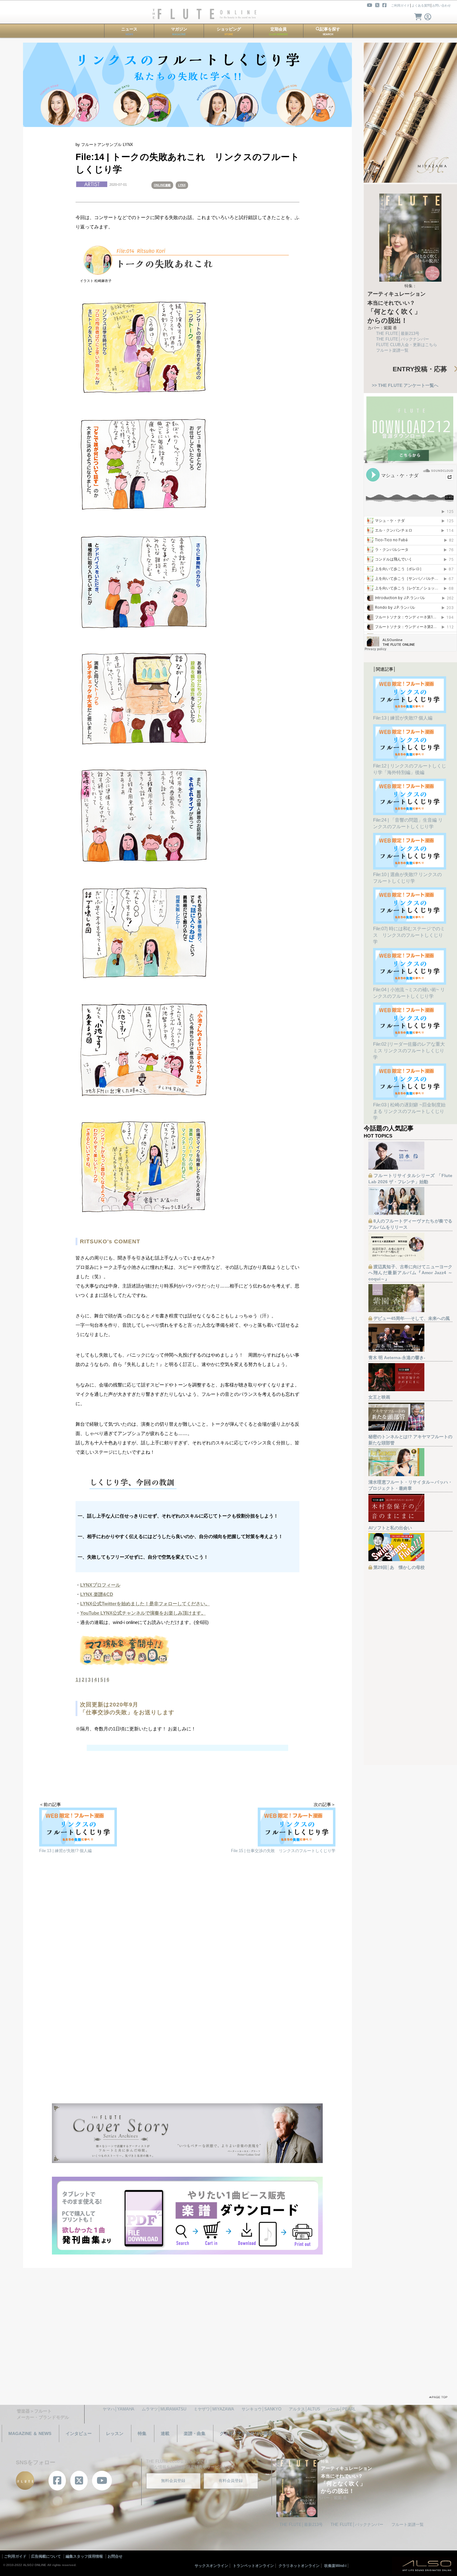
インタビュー (79, 2433)
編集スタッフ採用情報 (84, 2556)
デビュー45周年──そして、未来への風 (412, 1318)
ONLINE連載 (162, 185)
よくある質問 (421, 5)
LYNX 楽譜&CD (97, 1594)
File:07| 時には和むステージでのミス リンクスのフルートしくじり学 (409, 935)
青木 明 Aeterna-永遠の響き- (397, 1358)
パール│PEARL (342, 2409)
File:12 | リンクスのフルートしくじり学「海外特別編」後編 (410, 769)
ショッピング (229, 31)
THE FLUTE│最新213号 (398, 333)
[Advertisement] (187, 1930)
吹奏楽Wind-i (335, 2566)
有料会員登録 (231, 2481)
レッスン (115, 2433)
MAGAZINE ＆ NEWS (30, 2433)
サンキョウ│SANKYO (261, 2409)
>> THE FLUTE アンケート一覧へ (405, 385)
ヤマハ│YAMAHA (118, 2409)
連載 (165, 2433)
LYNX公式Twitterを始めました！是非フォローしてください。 (145, 1604)
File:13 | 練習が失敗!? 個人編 (403, 718)
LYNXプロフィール (100, 1585)
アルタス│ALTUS (305, 2409)
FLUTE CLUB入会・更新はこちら (407, 345)
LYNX (182, 185)
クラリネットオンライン (299, 2566)
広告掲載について (46, 2556)
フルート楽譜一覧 (392, 350)
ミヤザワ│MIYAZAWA (214, 2409)
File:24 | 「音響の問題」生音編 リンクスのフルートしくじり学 (408, 823)
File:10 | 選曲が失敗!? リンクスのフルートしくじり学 (407, 878)
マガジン (179, 31)
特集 (142, 2433)
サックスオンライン (211, 2566)
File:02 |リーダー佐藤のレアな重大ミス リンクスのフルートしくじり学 (409, 1051)
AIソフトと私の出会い (390, 1528)
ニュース (129, 31)
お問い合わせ (441, 5)
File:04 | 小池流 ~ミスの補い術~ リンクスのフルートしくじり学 (409, 993)
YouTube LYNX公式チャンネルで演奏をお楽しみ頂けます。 (143, 1613)
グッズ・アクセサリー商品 (246, 2433)
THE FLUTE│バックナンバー (403, 339)
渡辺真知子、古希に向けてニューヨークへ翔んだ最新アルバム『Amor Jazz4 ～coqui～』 (410, 1273)
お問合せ (115, 2556)
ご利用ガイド (400, 5)
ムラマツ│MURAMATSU (164, 2409)
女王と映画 (379, 1397)
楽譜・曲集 (195, 2433)
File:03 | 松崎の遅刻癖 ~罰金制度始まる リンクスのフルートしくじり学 (409, 1111)
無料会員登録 (173, 2481)
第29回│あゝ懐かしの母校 (399, 1567)
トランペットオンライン (253, 2566)
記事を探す (330, 31)
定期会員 (278, 31)
